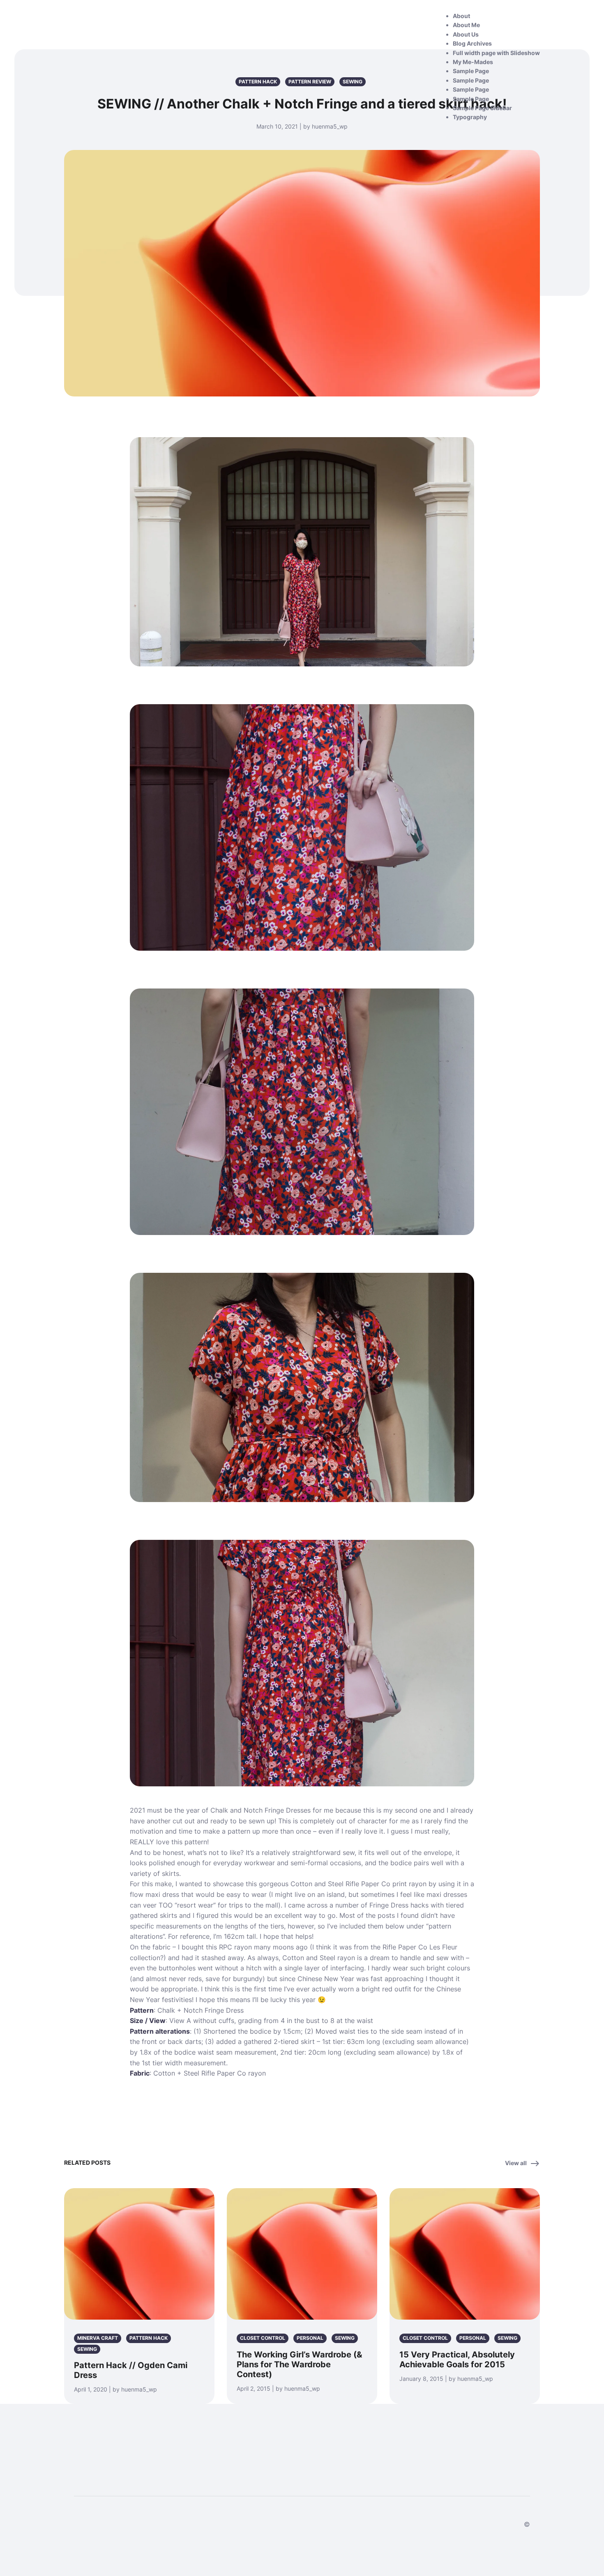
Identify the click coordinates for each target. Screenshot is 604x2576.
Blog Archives (472, 43)
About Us (466, 34)
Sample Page (471, 71)
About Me (466, 25)
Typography (470, 117)
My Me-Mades (473, 62)
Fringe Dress (224, 2010)
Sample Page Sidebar (482, 108)
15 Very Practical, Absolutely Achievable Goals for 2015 (457, 2359)
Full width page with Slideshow (496, 53)
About (461, 16)
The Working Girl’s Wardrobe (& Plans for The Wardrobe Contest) (299, 2364)
